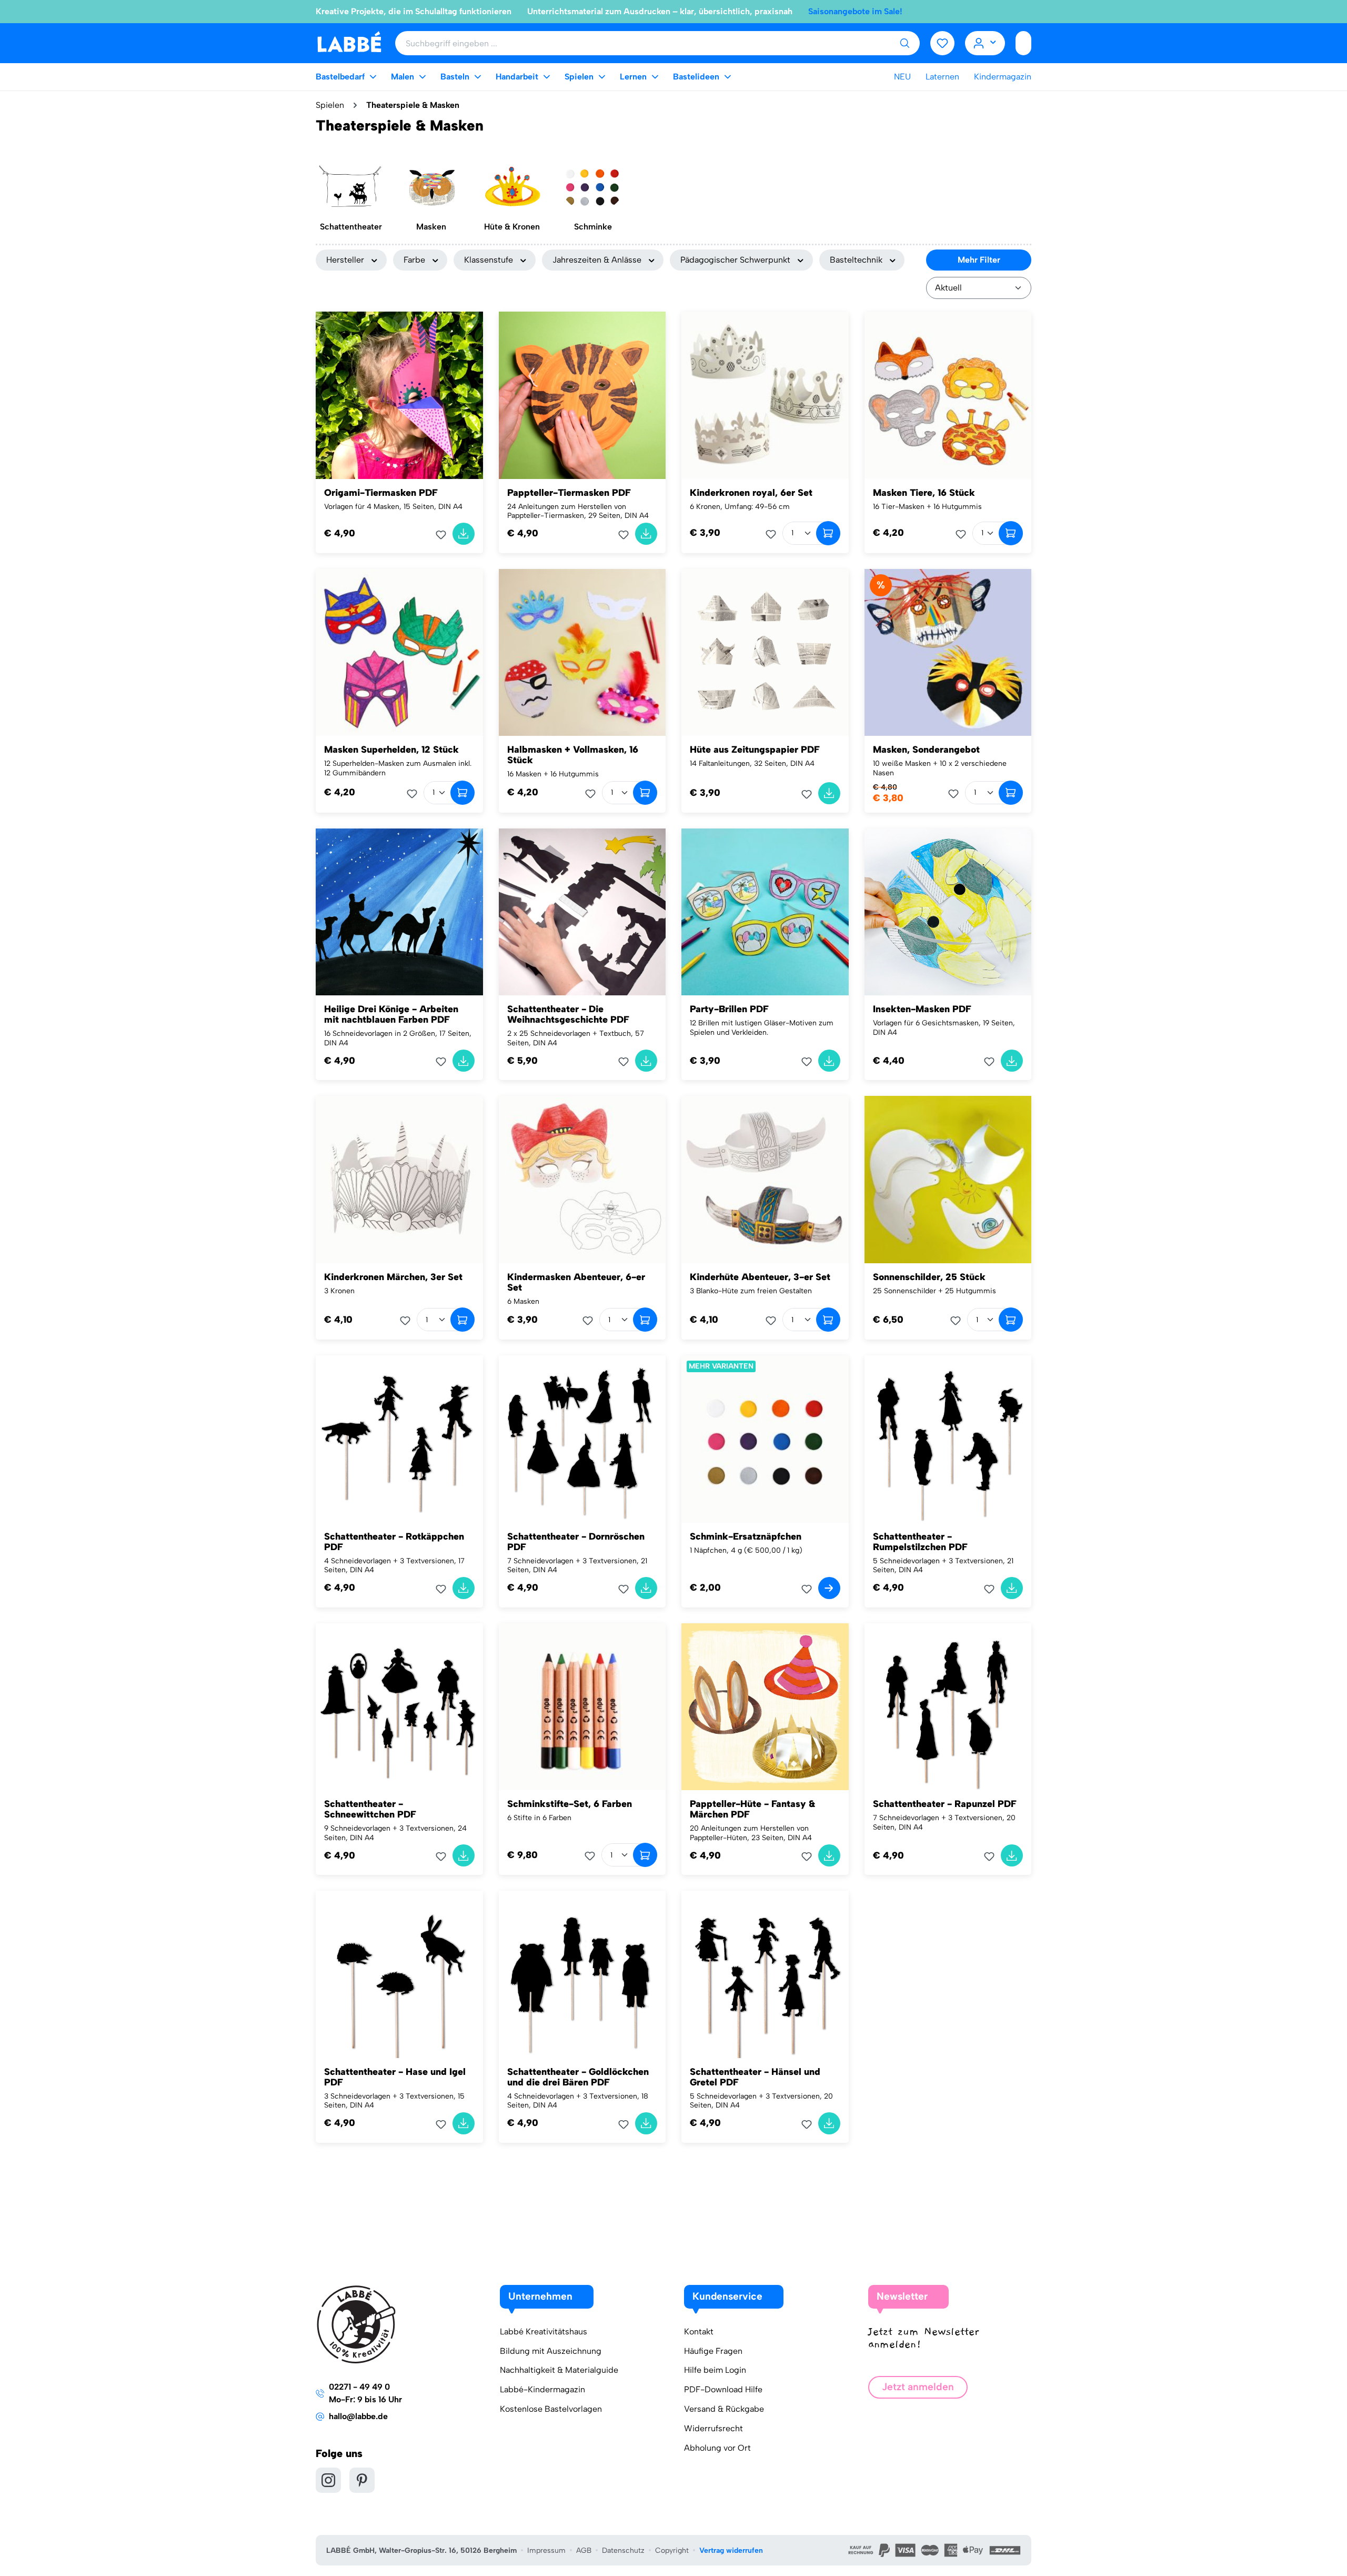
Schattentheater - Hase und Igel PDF (395, 2077)
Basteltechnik (856, 260)
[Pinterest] (362, 2480)
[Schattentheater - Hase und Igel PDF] (399, 1974)
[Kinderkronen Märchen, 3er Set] (399, 1180)
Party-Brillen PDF (729, 1009)
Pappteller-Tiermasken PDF (569, 493)
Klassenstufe (489, 260)
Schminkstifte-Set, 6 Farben (570, 1804)
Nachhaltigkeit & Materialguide (559, 2370)
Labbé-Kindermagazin (542, 2389)
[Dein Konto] (985, 43)
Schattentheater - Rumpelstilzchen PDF (920, 1542)
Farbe (414, 260)
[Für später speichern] (444, 535)
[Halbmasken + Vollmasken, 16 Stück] (582, 653)
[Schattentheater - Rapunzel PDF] (948, 1707)
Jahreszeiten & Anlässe (597, 260)
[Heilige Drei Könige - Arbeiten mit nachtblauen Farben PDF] (399, 912)
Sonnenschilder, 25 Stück (929, 1277)
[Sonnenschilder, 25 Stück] (948, 1180)
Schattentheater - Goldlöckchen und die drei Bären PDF (578, 2077)
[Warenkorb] (1023, 43)
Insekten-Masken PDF (922, 1009)
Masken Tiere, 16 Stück (924, 493)
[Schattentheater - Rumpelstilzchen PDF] (948, 1439)
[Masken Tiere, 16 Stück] (948, 395)
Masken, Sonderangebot (926, 750)
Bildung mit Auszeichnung (551, 2351)
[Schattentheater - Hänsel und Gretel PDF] (765, 1974)
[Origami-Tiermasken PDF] (399, 395)
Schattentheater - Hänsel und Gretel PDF (755, 2077)
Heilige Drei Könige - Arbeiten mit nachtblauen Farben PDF (391, 1014)
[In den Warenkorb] (464, 534)
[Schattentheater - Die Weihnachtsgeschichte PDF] (582, 912)
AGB (584, 2550)
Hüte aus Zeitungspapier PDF (755, 750)
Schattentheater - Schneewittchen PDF (370, 1809)
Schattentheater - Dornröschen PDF (576, 1542)
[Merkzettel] (942, 43)
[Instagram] (328, 2480)
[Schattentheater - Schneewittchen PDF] (399, 1707)
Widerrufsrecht (713, 2428)
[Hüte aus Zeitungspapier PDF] (765, 653)
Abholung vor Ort (717, 2448)
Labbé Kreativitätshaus (544, 2332)
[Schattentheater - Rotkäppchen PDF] (399, 1439)
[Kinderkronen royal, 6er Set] (765, 395)
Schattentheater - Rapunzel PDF (945, 1804)
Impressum (546, 2550)
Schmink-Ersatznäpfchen (746, 1536)
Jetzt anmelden (918, 2387)
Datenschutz (623, 2550)
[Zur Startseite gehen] (349, 42)
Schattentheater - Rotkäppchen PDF (394, 1542)
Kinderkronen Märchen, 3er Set (393, 1277)
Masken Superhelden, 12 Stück (391, 750)
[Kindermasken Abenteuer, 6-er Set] (582, 1180)
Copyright (672, 2550)
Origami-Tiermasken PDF (381, 493)
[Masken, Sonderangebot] (948, 653)
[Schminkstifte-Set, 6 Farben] (582, 1707)
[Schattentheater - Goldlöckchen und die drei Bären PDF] (582, 1974)
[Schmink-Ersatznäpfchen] (765, 1439)
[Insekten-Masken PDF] (948, 912)
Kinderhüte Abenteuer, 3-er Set (760, 1277)
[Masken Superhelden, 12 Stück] (399, 653)
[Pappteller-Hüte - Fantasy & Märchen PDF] (765, 1707)
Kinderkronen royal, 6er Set (751, 493)
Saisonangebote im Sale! (855, 11)
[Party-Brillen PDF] (765, 912)
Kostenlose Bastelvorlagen (551, 2409)
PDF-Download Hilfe (723, 2389)
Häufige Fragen (713, 2351)
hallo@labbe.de (358, 2416)
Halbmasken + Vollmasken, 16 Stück (573, 755)
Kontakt (699, 2332)
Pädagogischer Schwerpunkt (735, 260)
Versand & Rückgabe (724, 2409)
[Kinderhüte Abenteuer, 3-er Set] (765, 1180)
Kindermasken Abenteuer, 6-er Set (576, 1282)
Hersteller (345, 260)
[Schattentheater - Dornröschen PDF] (582, 1439)
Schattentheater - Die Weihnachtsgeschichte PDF (568, 1014)
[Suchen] (904, 43)
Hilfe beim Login (715, 2370)
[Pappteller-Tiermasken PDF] (582, 395)
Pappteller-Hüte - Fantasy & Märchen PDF (752, 1809)
